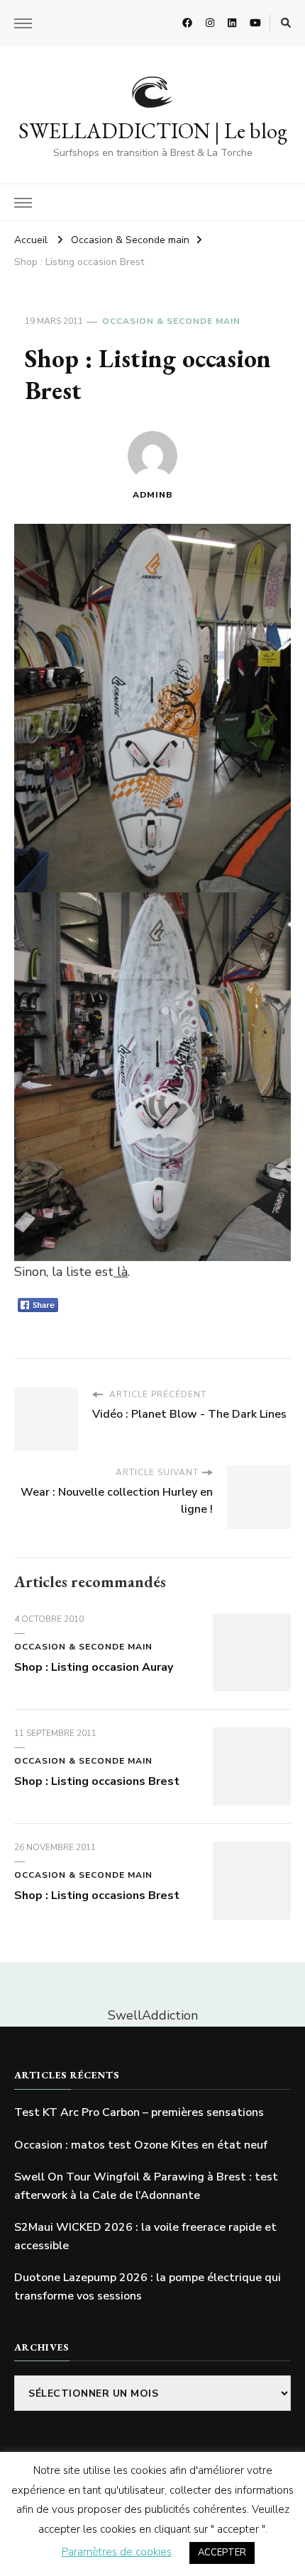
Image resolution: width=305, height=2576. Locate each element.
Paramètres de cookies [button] (117, 2552)
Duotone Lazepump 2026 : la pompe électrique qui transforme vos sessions (148, 2287)
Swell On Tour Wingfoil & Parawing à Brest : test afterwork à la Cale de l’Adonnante (146, 2186)
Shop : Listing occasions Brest (97, 1781)
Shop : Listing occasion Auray (94, 1667)
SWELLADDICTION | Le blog (153, 131)
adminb (153, 495)
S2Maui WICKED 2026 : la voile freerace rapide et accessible (145, 2236)
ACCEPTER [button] (222, 2553)
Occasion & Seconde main (171, 321)
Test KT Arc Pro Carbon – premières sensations (139, 2112)
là (121, 1272)
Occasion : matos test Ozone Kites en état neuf (141, 2145)
